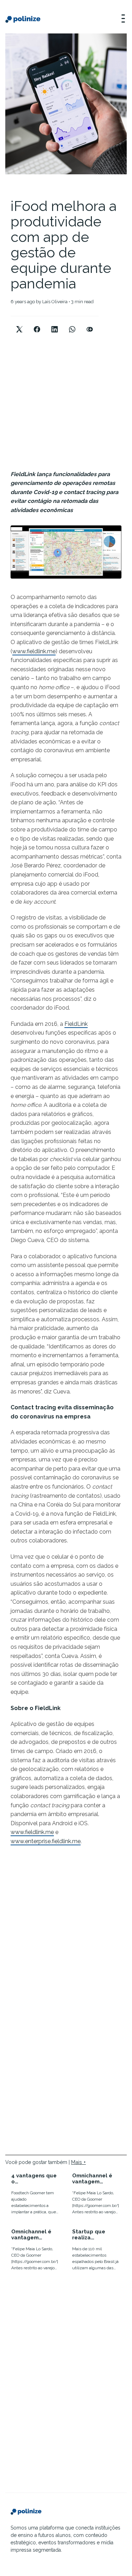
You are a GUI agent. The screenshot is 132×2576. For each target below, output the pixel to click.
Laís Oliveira (55, 302)
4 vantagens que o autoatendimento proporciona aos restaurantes (35, 2179)
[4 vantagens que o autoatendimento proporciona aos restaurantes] (36, 2195)
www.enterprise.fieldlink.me (46, 1841)
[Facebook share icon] (37, 323)
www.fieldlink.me (34, 651)
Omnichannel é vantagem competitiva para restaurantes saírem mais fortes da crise (96, 2179)
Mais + (78, 2162)
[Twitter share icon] (19, 323)
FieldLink (76, 1024)
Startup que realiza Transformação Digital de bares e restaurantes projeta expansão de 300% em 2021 (96, 2235)
